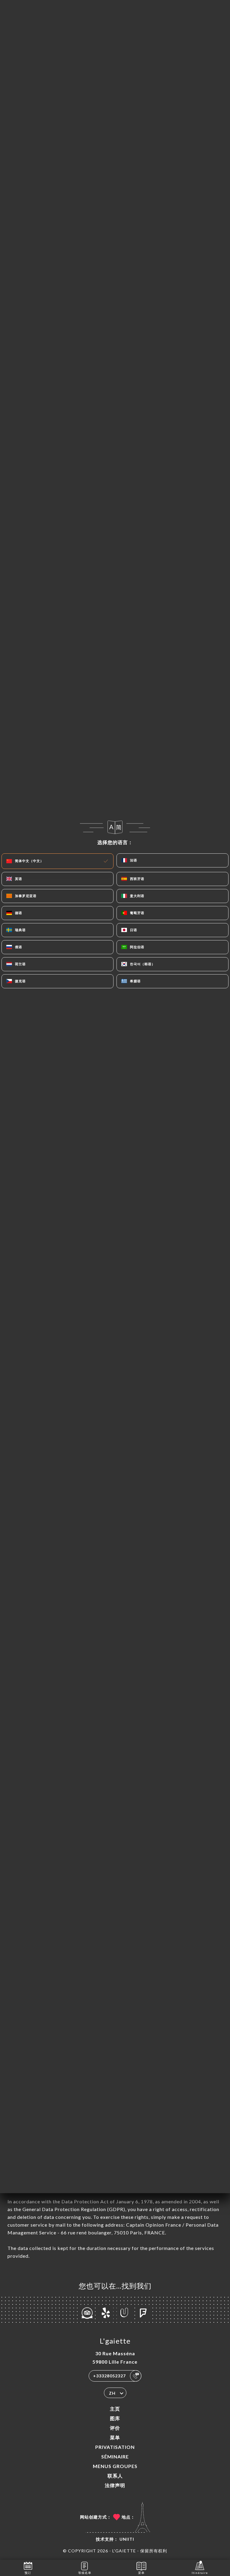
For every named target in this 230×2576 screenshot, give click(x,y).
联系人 (115, 2476)
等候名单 (85, 2573)
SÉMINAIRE (115, 2457)
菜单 (115, 2437)
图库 (115, 2418)
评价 (115, 2428)
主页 (115, 2409)
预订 (28, 2573)
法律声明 (115, 2485)
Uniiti (127, 2539)
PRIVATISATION (115, 2447)
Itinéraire (200, 2573)
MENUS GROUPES (115, 2466)
